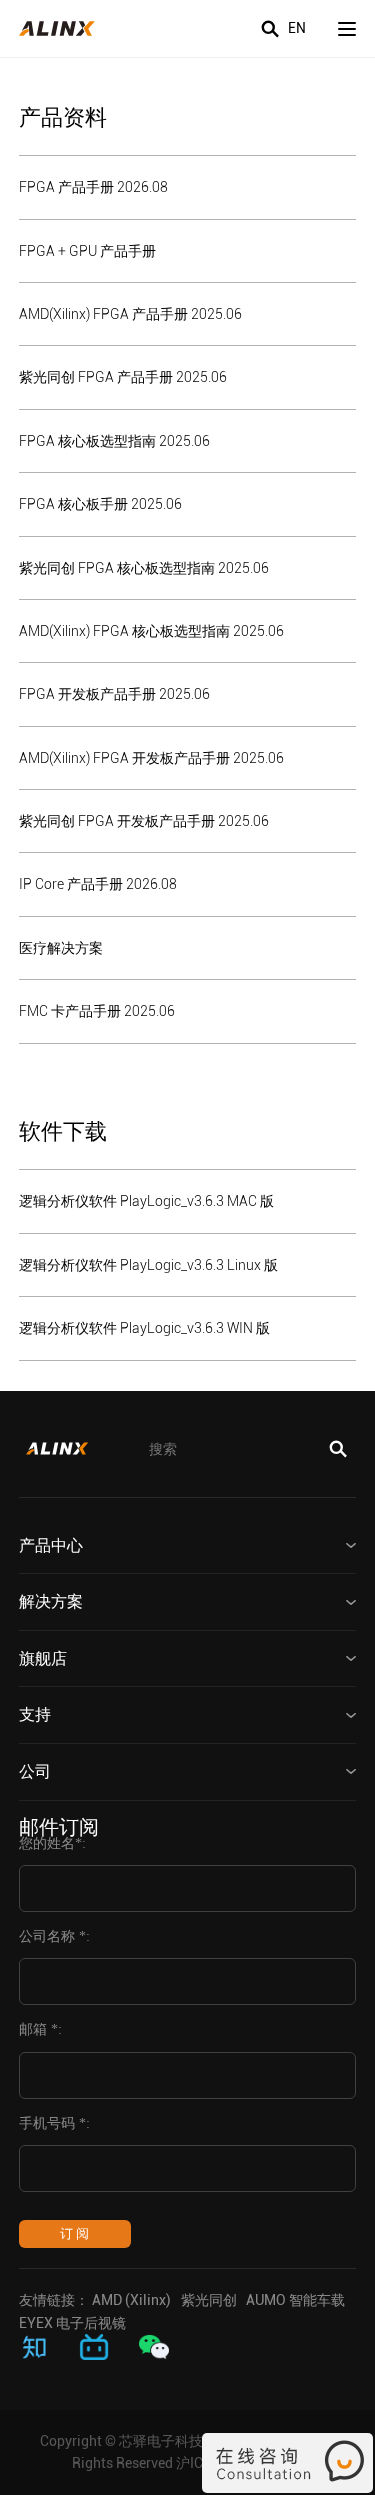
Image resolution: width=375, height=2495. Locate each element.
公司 (35, 1771)
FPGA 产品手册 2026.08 (93, 187)
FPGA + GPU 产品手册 (87, 251)
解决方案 (51, 1601)
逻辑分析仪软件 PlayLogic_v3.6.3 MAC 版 (146, 1201)
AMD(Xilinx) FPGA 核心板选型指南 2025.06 (151, 631)
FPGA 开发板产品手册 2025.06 (114, 694)
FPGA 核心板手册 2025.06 (100, 504)
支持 (35, 1714)
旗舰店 (43, 1658)
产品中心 (51, 1545)
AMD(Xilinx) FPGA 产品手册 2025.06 (130, 314)
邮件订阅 (59, 1827)
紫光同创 (209, 2300)
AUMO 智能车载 (295, 2300)
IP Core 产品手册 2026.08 (98, 884)
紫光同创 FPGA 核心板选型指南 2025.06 (144, 568)
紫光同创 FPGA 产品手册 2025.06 (123, 377)
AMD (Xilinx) (131, 2300)
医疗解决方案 (61, 948)
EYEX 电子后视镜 (72, 2323)
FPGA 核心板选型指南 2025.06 (114, 441)
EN (297, 28)
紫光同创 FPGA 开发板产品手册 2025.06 (144, 821)
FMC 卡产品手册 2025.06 (97, 1011)
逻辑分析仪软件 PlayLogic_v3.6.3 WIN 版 (144, 1328)
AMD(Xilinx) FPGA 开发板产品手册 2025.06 (151, 758)
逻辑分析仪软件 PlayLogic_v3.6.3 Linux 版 (148, 1265)
